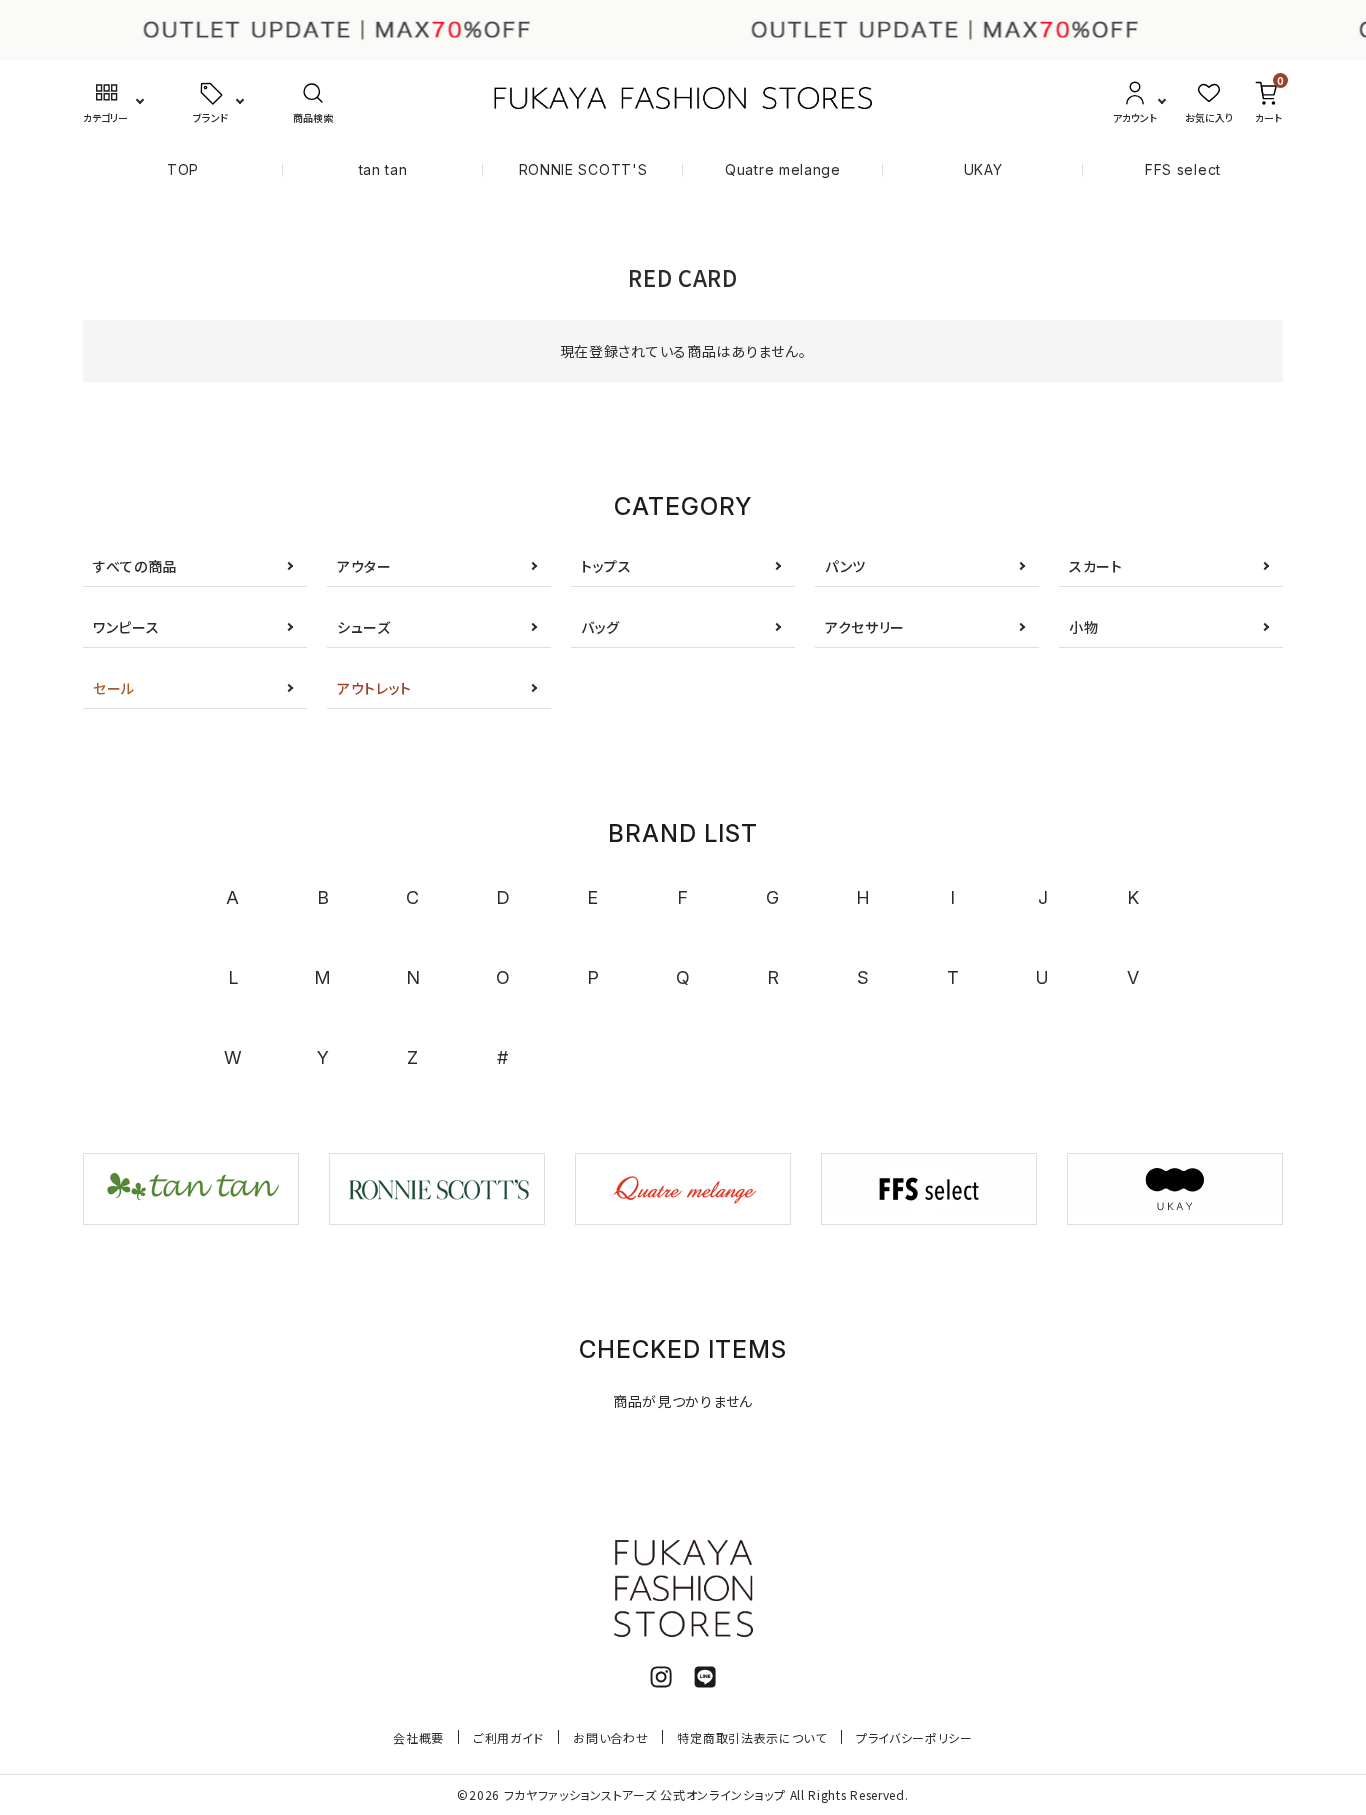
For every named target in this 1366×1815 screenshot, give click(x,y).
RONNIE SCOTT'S (583, 169)
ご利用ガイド (508, 1737)
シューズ (364, 627)
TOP (183, 169)
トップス (606, 566)
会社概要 (418, 1737)
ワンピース (126, 627)
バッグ (600, 627)
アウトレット (374, 688)
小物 (1083, 627)
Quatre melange (783, 169)
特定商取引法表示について (751, 1737)
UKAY (983, 169)
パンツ (845, 566)
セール (114, 688)
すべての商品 (135, 566)
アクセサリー (865, 627)
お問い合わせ (610, 1737)
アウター (364, 566)
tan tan (383, 169)
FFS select (1183, 169)
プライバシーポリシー (914, 1737)
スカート (1096, 566)
